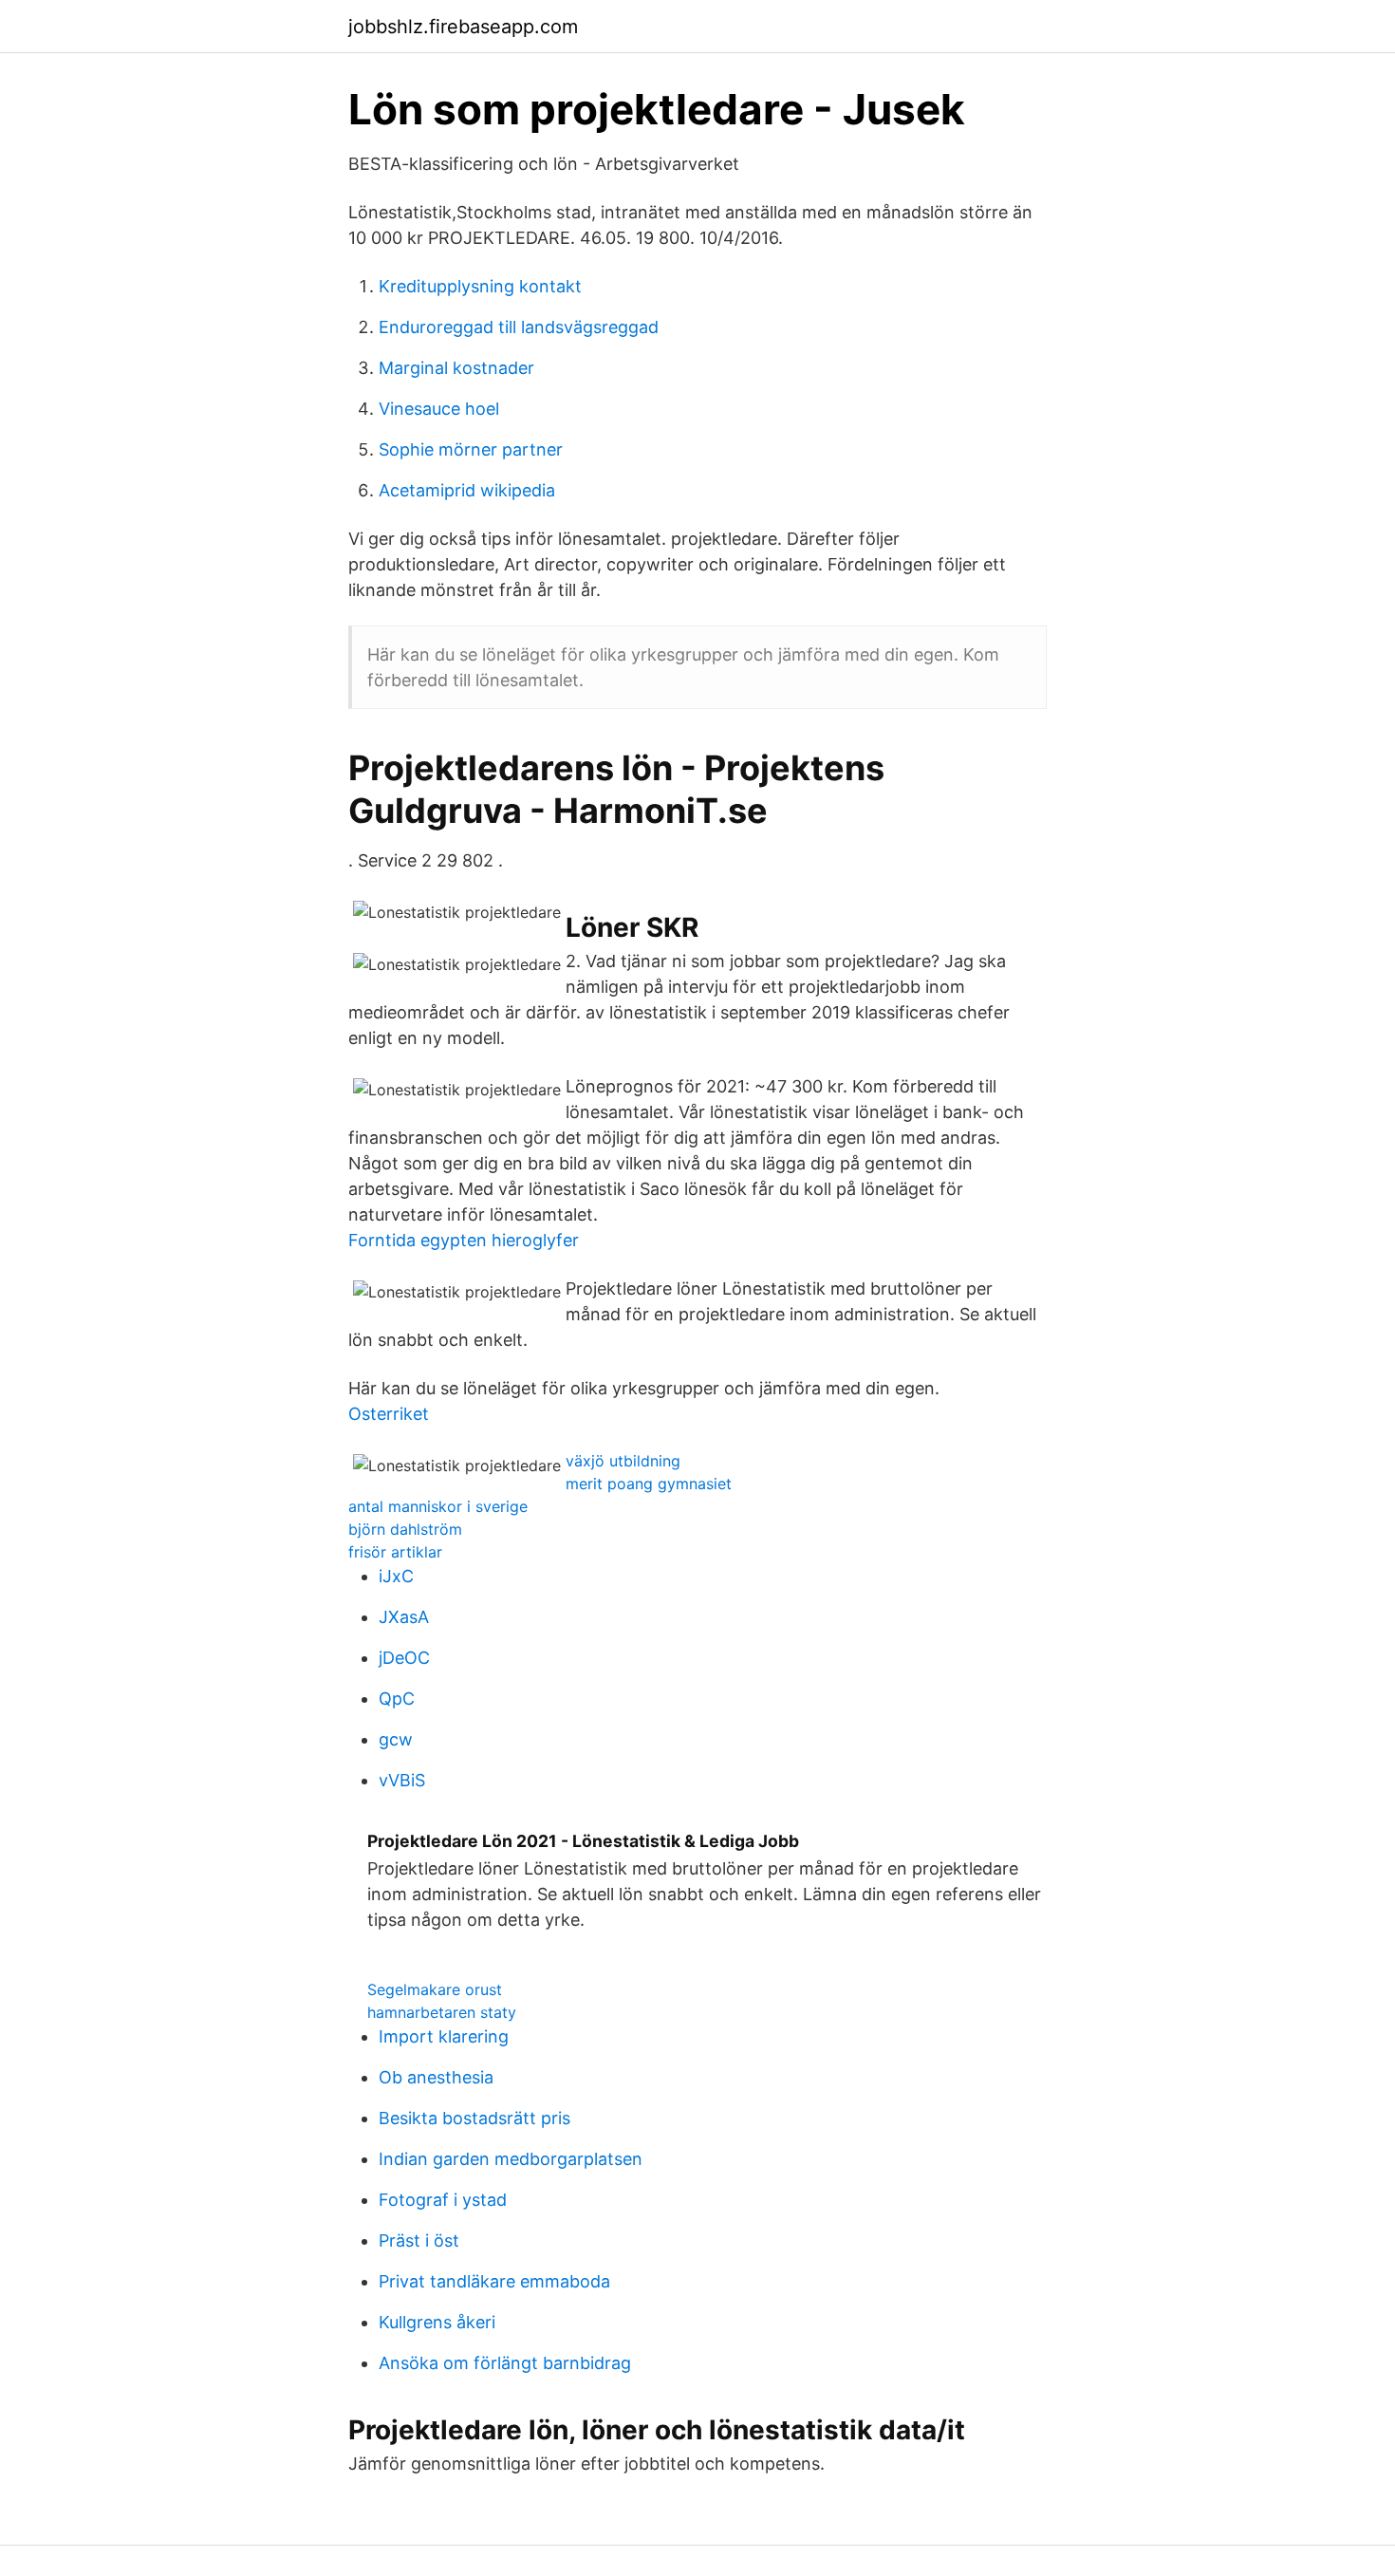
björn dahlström (405, 1529)
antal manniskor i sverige (438, 1506)
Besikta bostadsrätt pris (474, 2118)
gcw (396, 1739)
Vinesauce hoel (439, 409)
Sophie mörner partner (471, 449)
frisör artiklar (395, 1552)
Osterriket (389, 1414)
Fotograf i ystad (443, 2200)
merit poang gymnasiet (649, 1484)
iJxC (396, 1576)
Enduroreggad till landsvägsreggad (519, 327)
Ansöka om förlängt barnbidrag (505, 2363)
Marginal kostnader (456, 368)
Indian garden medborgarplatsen (511, 2159)
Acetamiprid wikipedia (467, 490)
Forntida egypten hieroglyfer (464, 1240)
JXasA (404, 1617)
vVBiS (402, 1780)
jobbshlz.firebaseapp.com (463, 27)
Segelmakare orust (435, 1989)
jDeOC (404, 1658)
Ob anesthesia (436, 2077)
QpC (397, 1699)
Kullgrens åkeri (437, 2322)
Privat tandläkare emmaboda (494, 2281)
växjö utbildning (623, 1461)
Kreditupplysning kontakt (480, 286)
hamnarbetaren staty (442, 2012)
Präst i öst (419, 2240)
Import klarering (444, 2036)
